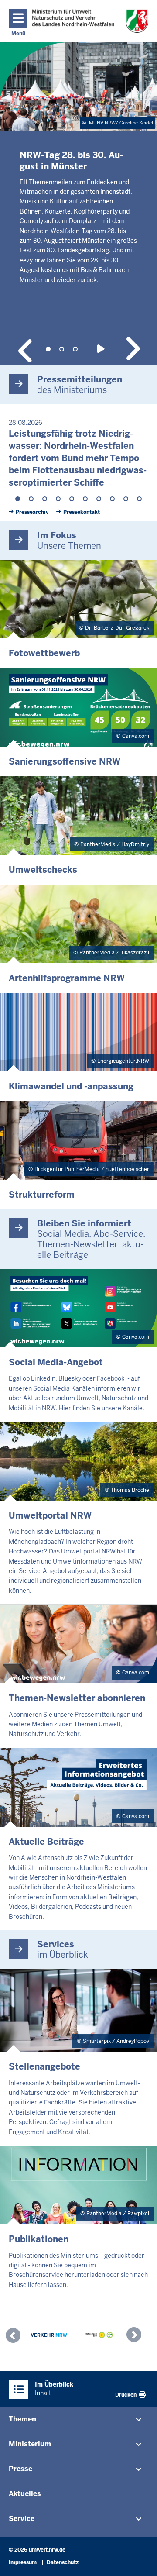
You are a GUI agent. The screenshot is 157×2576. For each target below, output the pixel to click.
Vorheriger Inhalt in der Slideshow (25, 349)
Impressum (23, 2562)
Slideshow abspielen (102, 349)
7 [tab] (99, 499)
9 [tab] (126, 499)
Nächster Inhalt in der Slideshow (132, 349)
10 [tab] (139, 499)
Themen (22, 2419)
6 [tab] (85, 499)
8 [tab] (112, 499)
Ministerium (30, 2444)
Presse (20, 2469)
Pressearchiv (32, 512)
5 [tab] (72, 499)
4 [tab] (58, 499)
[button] (15, 2337)
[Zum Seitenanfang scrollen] (140, 2560)
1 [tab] (48, 349)
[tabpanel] (78, 184)
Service (22, 2519)
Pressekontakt (82, 512)
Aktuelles (25, 2494)
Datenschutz (63, 2562)
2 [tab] (62, 349)
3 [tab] (75, 349)
